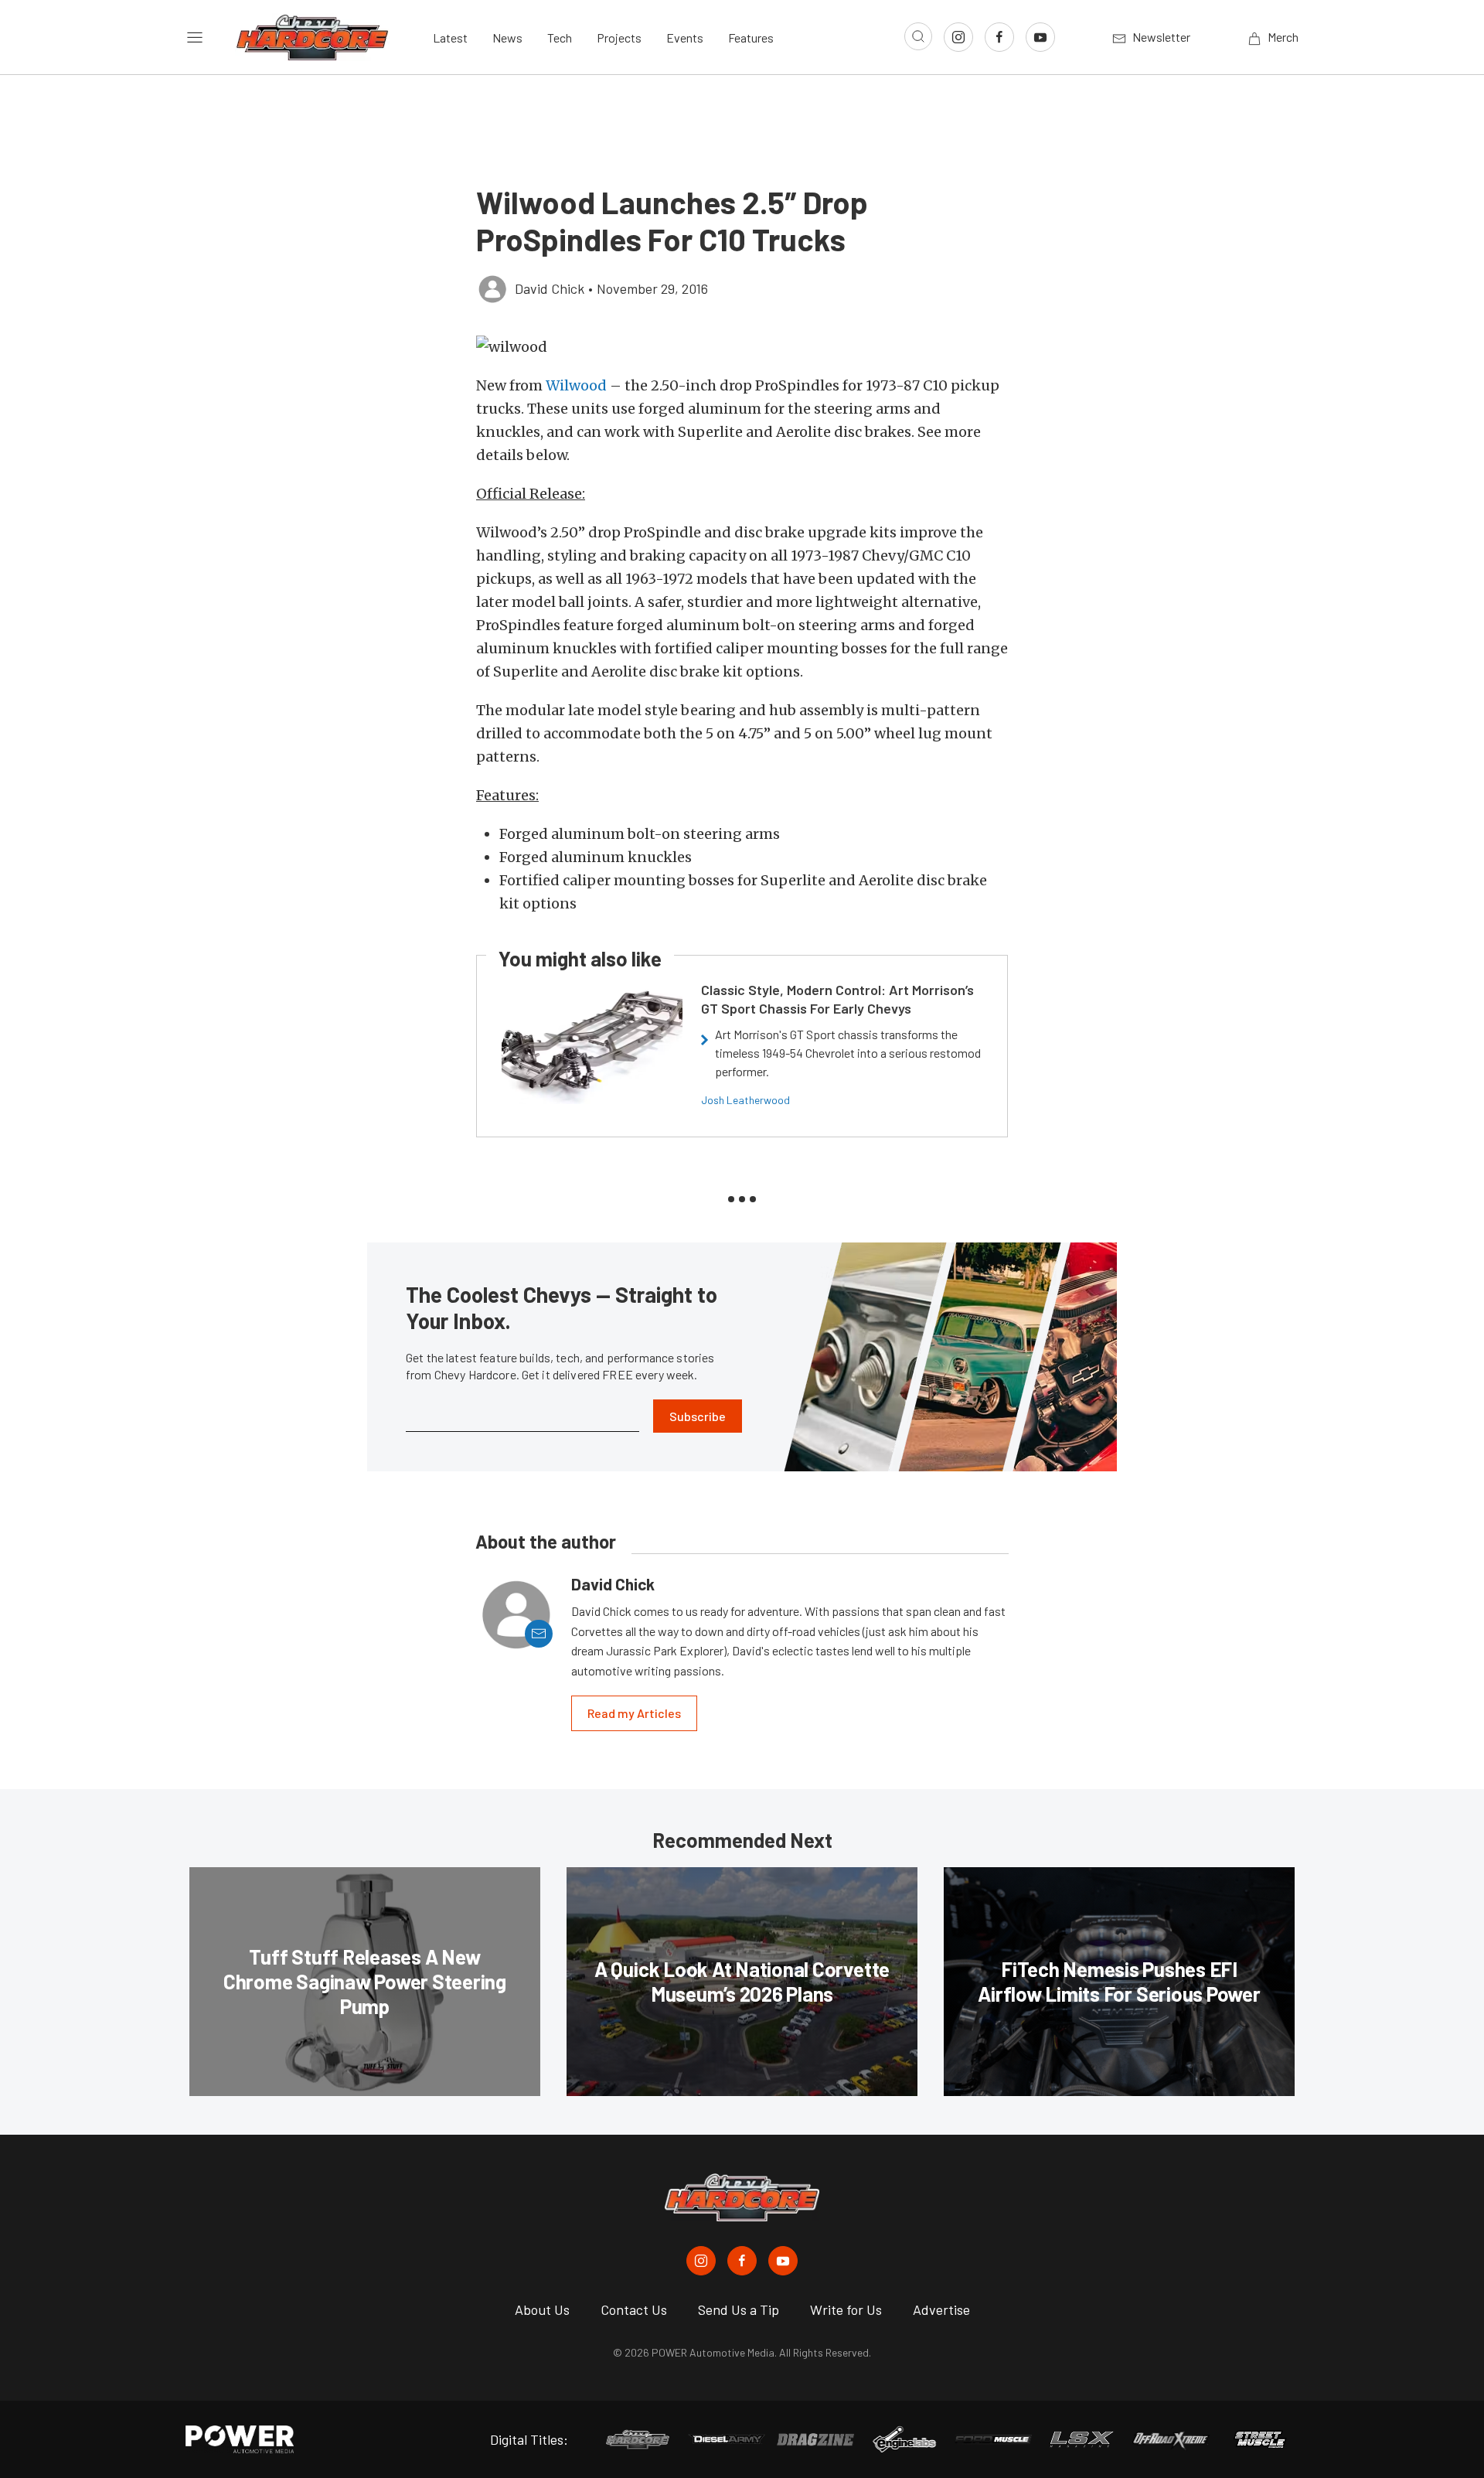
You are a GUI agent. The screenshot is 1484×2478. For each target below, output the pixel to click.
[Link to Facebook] (999, 37)
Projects (619, 37)
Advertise (941, 2309)
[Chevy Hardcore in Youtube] (783, 2261)
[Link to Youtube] (1040, 37)
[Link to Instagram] (958, 37)
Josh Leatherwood (745, 1100)
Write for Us (846, 2309)
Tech (560, 37)
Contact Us (634, 2309)
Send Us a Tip (739, 2309)
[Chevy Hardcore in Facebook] (742, 2261)
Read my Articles (634, 1713)
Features (751, 37)
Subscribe (698, 1416)
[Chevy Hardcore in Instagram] (701, 2261)
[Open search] (918, 36)
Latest (450, 37)
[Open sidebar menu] (195, 37)
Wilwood (576, 385)
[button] (742, 347)
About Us (542, 2309)
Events (685, 37)
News (507, 37)
